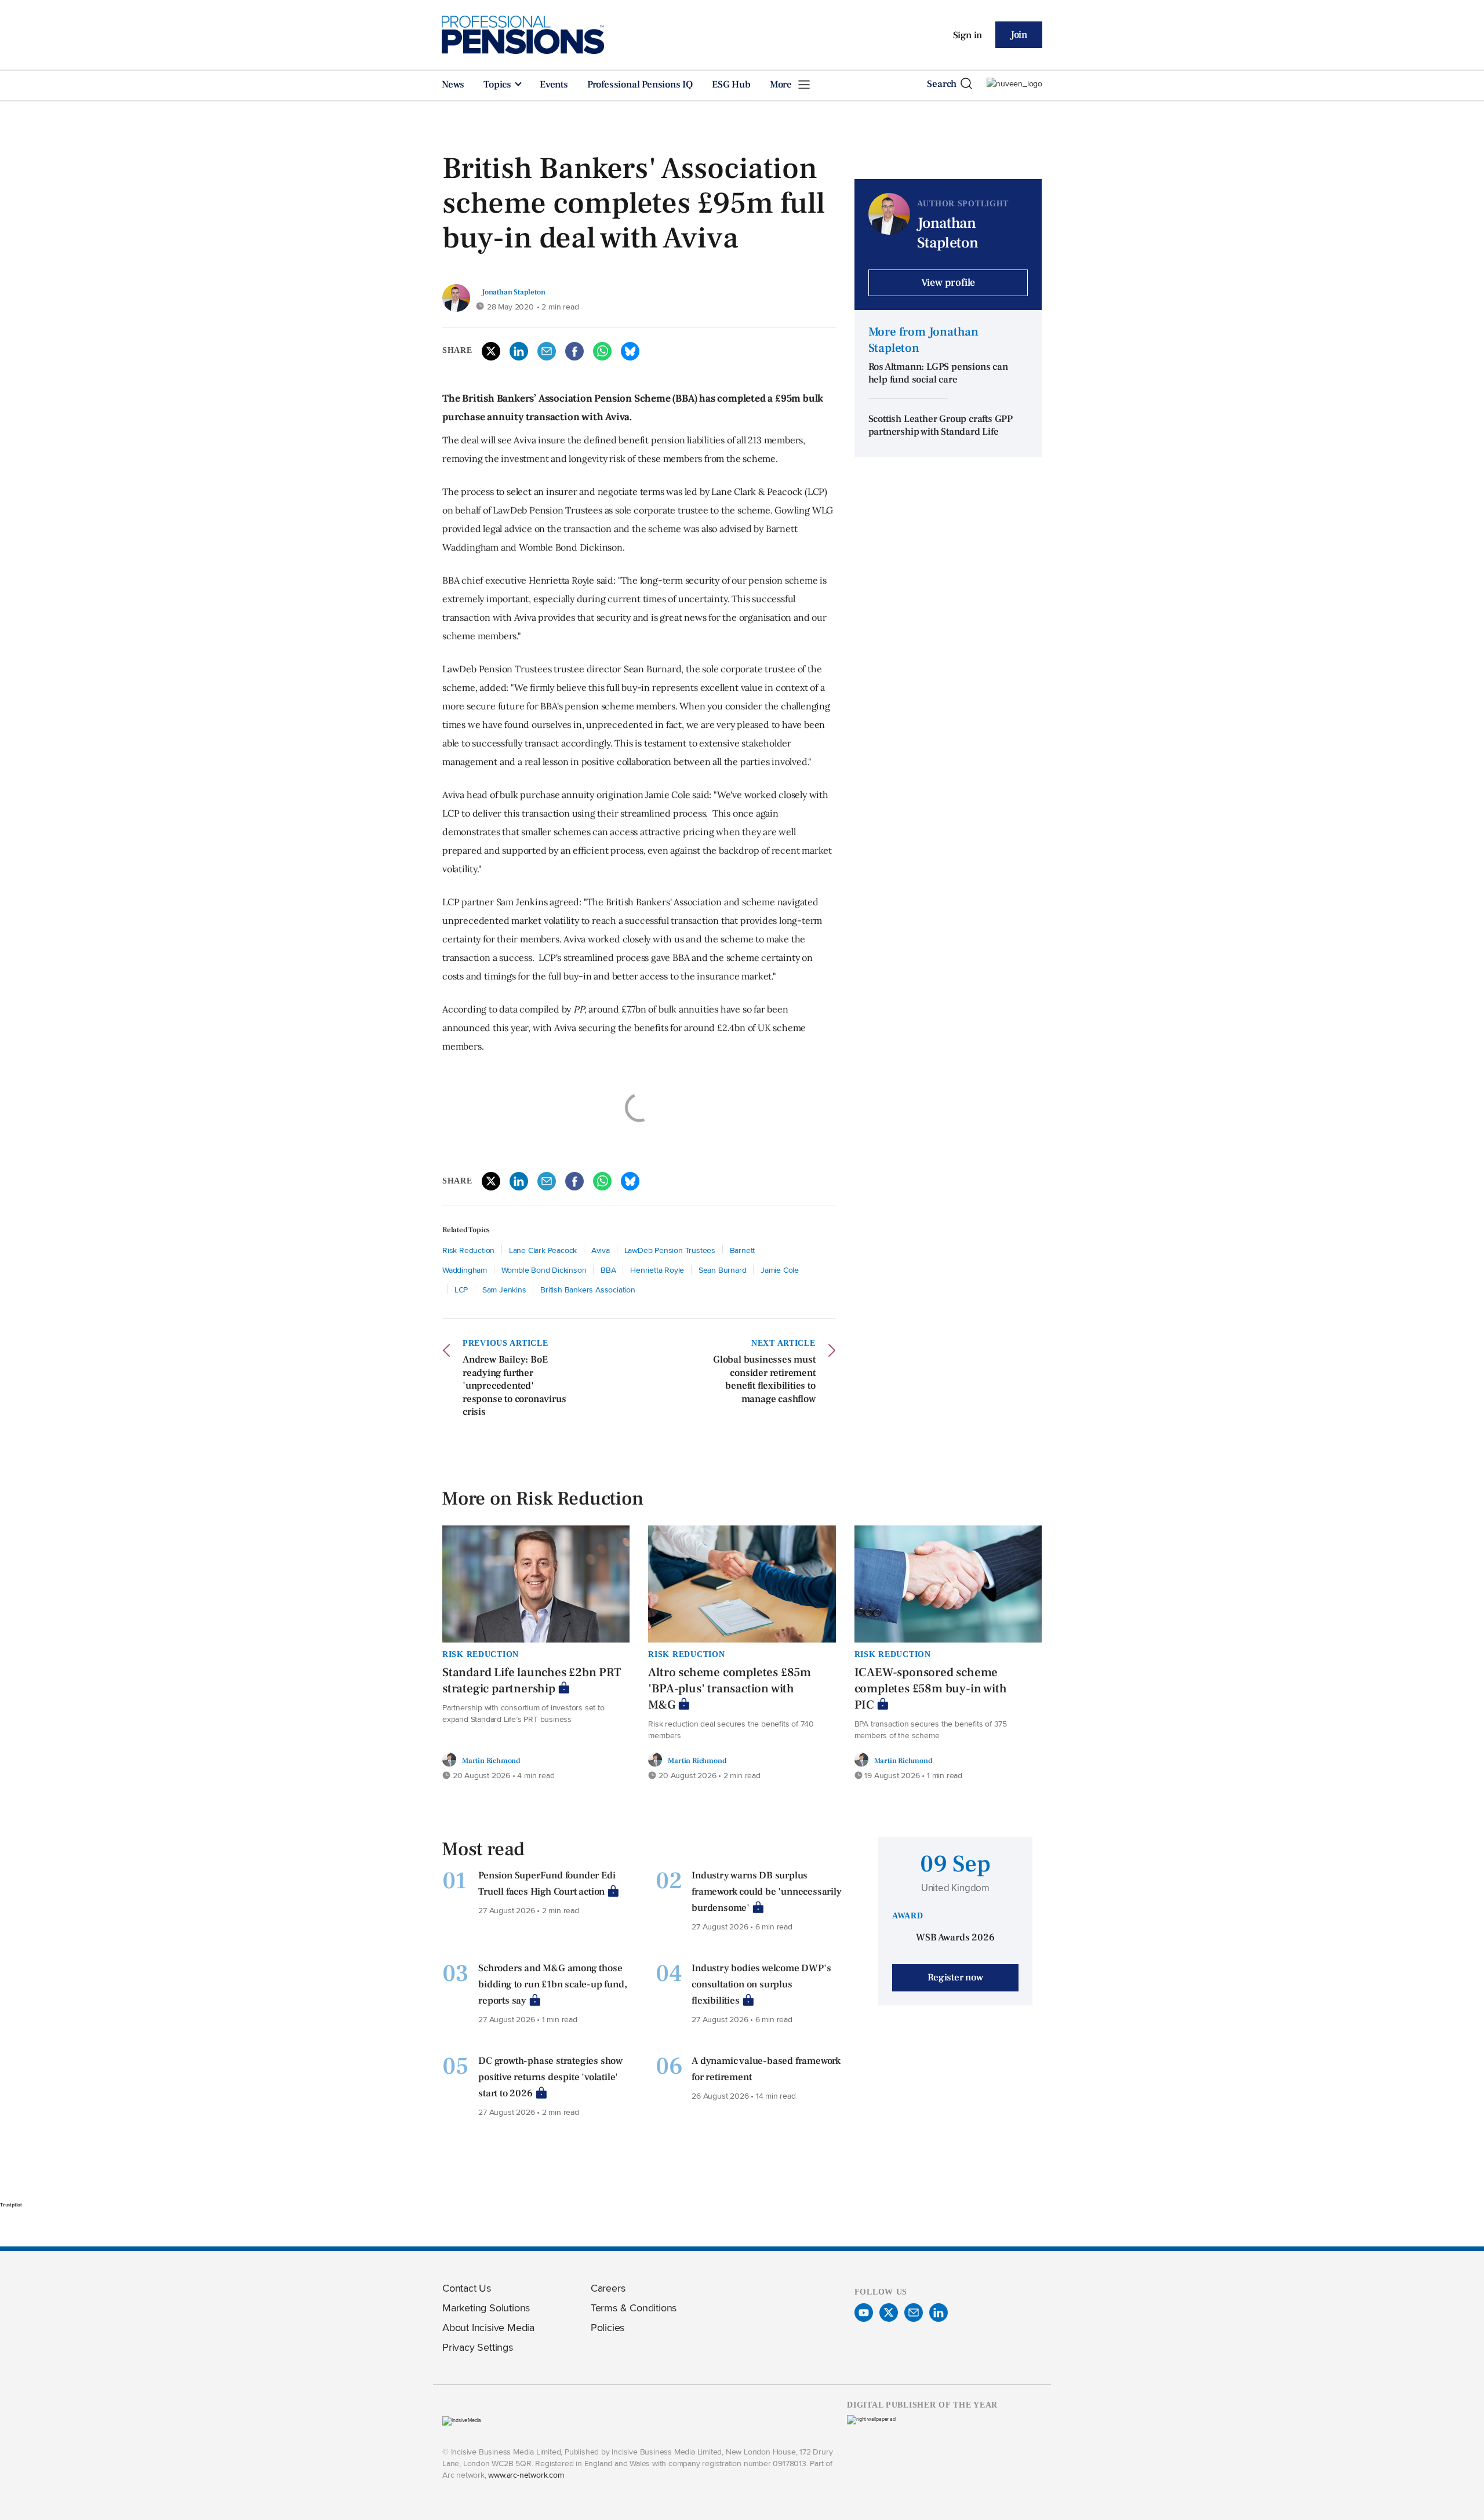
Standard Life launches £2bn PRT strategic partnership (532, 1680)
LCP (461, 1289)
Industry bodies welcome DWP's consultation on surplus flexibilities (761, 1984)
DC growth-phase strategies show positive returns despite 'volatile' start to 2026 (550, 2077)
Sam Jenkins (504, 1289)
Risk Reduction (468, 1250)
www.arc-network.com (526, 2475)
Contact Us (467, 2288)
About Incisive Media (488, 2327)
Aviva (601, 1250)
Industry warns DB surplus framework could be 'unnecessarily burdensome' (766, 1892)
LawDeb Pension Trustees (670, 1250)
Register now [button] (955, 1978)
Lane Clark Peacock (543, 1250)
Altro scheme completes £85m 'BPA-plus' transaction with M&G (730, 1689)
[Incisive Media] (462, 2420)
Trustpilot (11, 2205)
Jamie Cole (780, 1270)
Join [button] (1019, 35)
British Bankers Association (588, 1289)
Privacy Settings (478, 2347)
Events (554, 85)
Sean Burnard (723, 1270)
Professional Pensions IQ (640, 85)
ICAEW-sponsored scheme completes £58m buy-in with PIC (931, 1689)
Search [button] (942, 84)
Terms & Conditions (634, 2308)
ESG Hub (731, 85)
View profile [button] (948, 283)
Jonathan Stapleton (513, 292)
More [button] (782, 85)
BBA (608, 1270)
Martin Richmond (491, 1760)
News (453, 85)
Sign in (968, 35)
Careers (608, 2288)
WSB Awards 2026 (955, 1938)
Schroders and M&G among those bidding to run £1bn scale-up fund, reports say (552, 1984)
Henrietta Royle (657, 1270)
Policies (608, 2327)
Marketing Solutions (486, 2308)
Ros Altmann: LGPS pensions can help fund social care (938, 374)
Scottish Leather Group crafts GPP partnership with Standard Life (941, 426)
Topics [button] (499, 85)
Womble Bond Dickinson (544, 1270)
